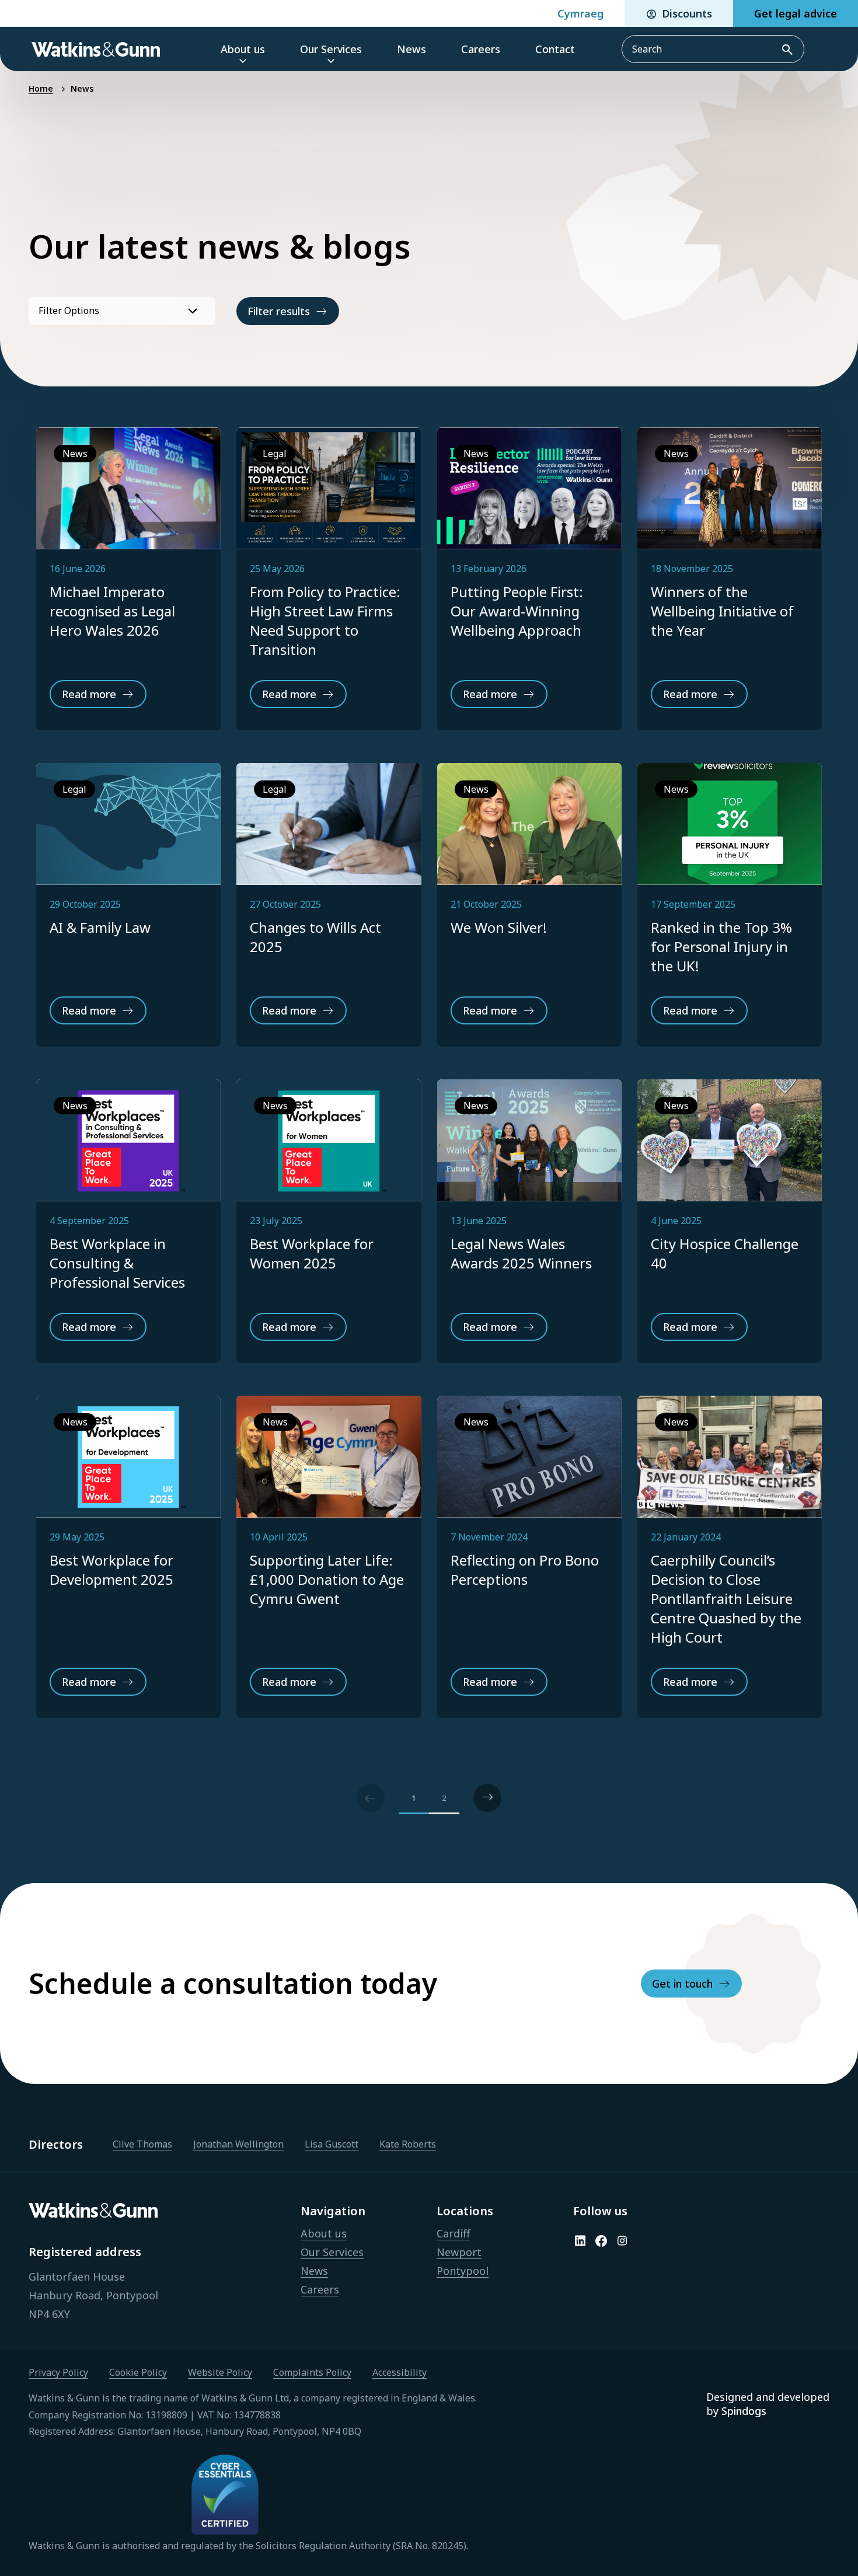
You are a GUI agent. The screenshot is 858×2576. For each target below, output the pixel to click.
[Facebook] (601, 2241)
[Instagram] (622, 2241)
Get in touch (682, 1984)
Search (788, 49)
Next (487, 1798)
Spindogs (744, 2411)
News (82, 88)
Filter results (279, 311)
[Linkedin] (580, 2241)
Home (41, 88)
